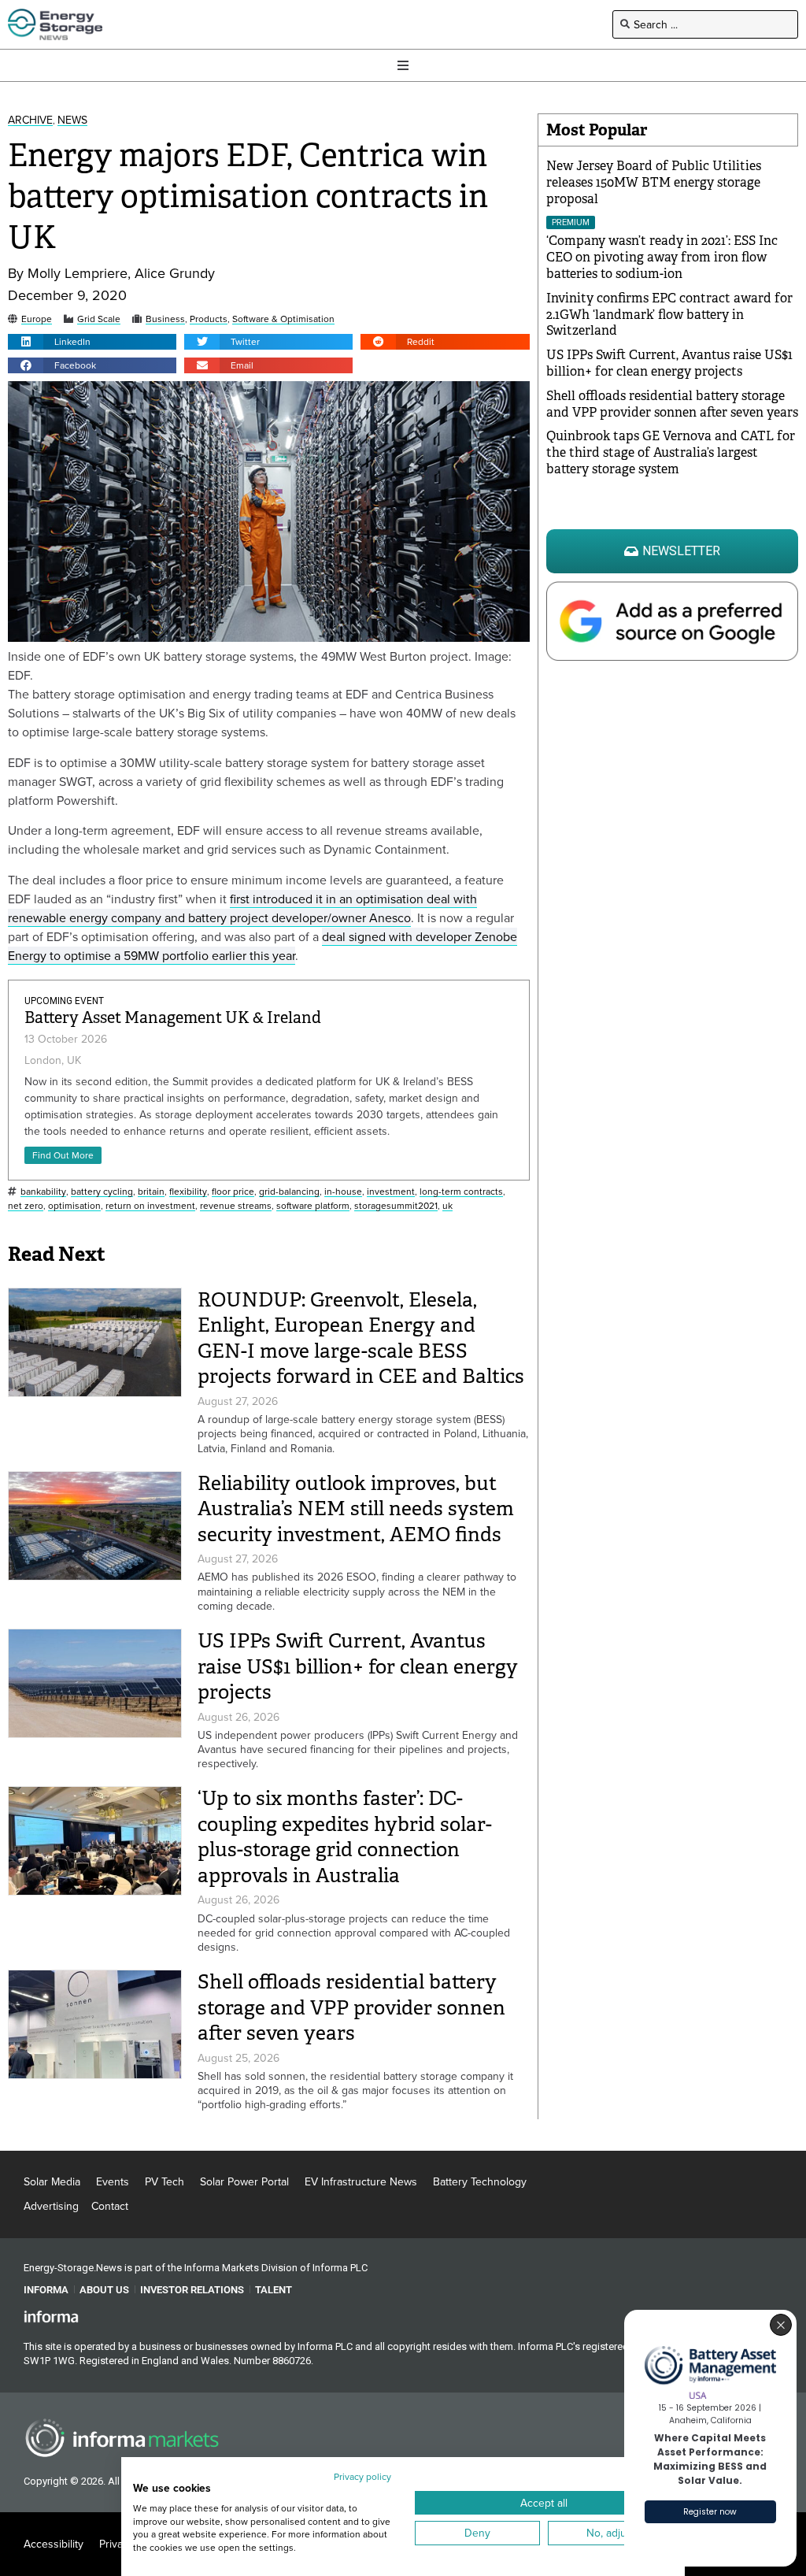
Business (165, 319)
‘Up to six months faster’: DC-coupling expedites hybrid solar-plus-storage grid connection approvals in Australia (345, 1837)
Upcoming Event (64, 1001)
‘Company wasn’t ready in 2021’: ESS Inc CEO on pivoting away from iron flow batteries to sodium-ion (662, 257)
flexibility (188, 1192)
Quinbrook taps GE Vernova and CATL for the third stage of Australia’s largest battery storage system (671, 452)
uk (447, 1206)
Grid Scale (99, 319)
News (72, 120)
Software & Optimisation (283, 319)
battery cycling (102, 1192)
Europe (37, 319)
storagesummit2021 (396, 1206)
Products (209, 319)
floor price (233, 1192)
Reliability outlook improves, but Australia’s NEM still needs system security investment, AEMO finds (356, 1509)
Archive (30, 120)
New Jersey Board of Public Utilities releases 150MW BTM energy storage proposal (654, 182)
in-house (343, 1192)
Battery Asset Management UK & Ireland (173, 1018)
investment (391, 1192)
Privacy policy (362, 2476)
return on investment (150, 1206)
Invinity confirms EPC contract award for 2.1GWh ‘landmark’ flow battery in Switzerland (669, 315)
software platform (313, 1206)
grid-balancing (289, 1192)
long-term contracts (461, 1192)
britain (151, 1192)
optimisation (74, 1206)
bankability (43, 1192)
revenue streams (236, 1206)
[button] (92, 342)
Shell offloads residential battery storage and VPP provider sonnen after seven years (351, 2007)
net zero (26, 1206)
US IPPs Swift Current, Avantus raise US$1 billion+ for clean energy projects (358, 1666)
